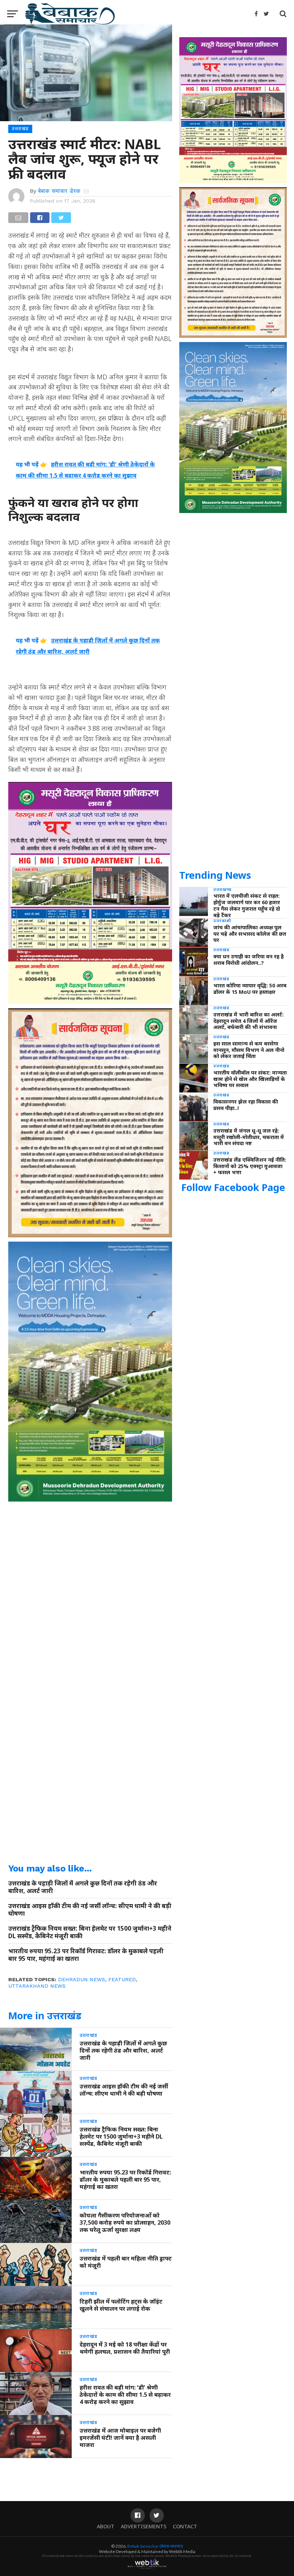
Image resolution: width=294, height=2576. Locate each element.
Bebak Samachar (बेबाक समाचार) (155, 2546)
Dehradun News (82, 1979)
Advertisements (144, 2526)
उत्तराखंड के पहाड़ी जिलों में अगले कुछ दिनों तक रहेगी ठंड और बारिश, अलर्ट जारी (83, 1887)
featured (122, 1979)
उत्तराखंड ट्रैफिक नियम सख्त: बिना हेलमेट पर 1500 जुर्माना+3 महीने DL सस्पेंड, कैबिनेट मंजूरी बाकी (90, 1932)
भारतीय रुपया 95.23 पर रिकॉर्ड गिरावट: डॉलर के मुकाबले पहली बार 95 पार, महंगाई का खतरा (86, 1955)
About (106, 2526)
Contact (185, 2526)
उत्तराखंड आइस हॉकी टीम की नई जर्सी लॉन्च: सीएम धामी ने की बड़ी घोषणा (90, 1910)
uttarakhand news (37, 1986)
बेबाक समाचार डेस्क (59, 191)
